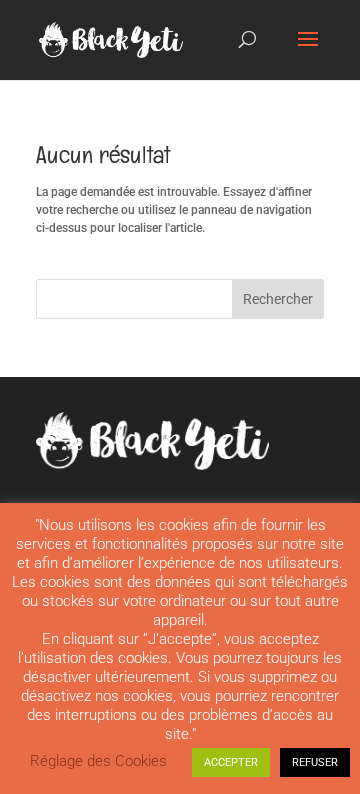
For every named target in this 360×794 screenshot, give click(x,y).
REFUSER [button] (315, 762)
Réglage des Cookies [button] (98, 761)
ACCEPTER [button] (231, 762)
